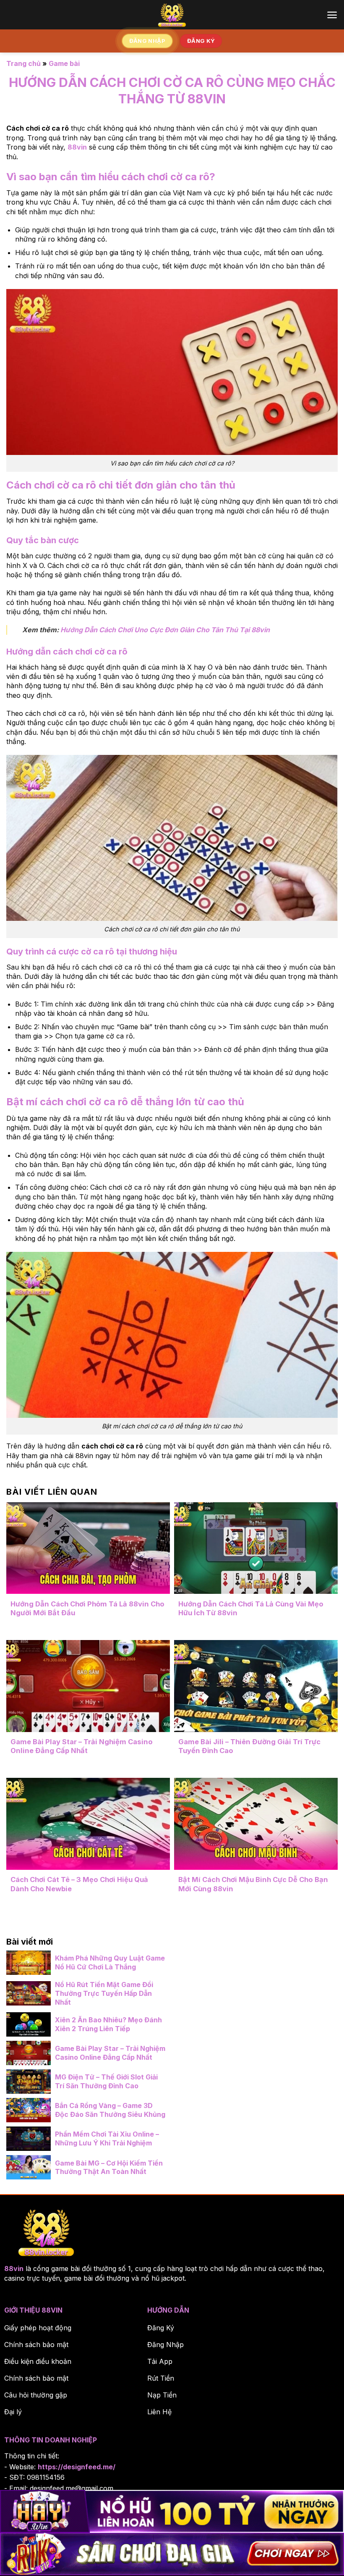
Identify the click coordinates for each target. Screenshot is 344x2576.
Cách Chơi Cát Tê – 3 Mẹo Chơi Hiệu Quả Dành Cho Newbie (79, 1884)
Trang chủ (23, 63)
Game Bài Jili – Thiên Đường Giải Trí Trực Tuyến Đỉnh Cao (249, 1746)
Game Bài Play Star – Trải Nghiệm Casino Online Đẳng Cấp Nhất (82, 1746)
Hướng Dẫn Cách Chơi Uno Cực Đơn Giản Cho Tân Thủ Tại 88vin (165, 630)
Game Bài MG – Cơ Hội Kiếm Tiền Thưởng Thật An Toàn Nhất (109, 2167)
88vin (14, 2268)
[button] (332, 15)
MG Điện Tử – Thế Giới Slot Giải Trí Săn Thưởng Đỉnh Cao (106, 2081)
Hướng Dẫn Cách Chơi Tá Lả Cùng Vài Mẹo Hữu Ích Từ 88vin (251, 1609)
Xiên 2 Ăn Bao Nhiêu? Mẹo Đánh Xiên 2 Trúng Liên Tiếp (108, 2024)
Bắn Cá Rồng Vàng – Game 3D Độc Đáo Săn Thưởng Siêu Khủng (110, 2110)
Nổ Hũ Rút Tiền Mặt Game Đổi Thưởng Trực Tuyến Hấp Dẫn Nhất (104, 1993)
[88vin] (172, 15)
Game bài (64, 63)
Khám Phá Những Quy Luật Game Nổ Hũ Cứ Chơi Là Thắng (110, 1962)
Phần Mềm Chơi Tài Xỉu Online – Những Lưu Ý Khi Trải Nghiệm (107, 2138)
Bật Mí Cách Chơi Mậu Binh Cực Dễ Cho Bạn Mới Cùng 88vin (253, 1884)
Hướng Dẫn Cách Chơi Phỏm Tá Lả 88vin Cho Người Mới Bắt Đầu (87, 1609)
